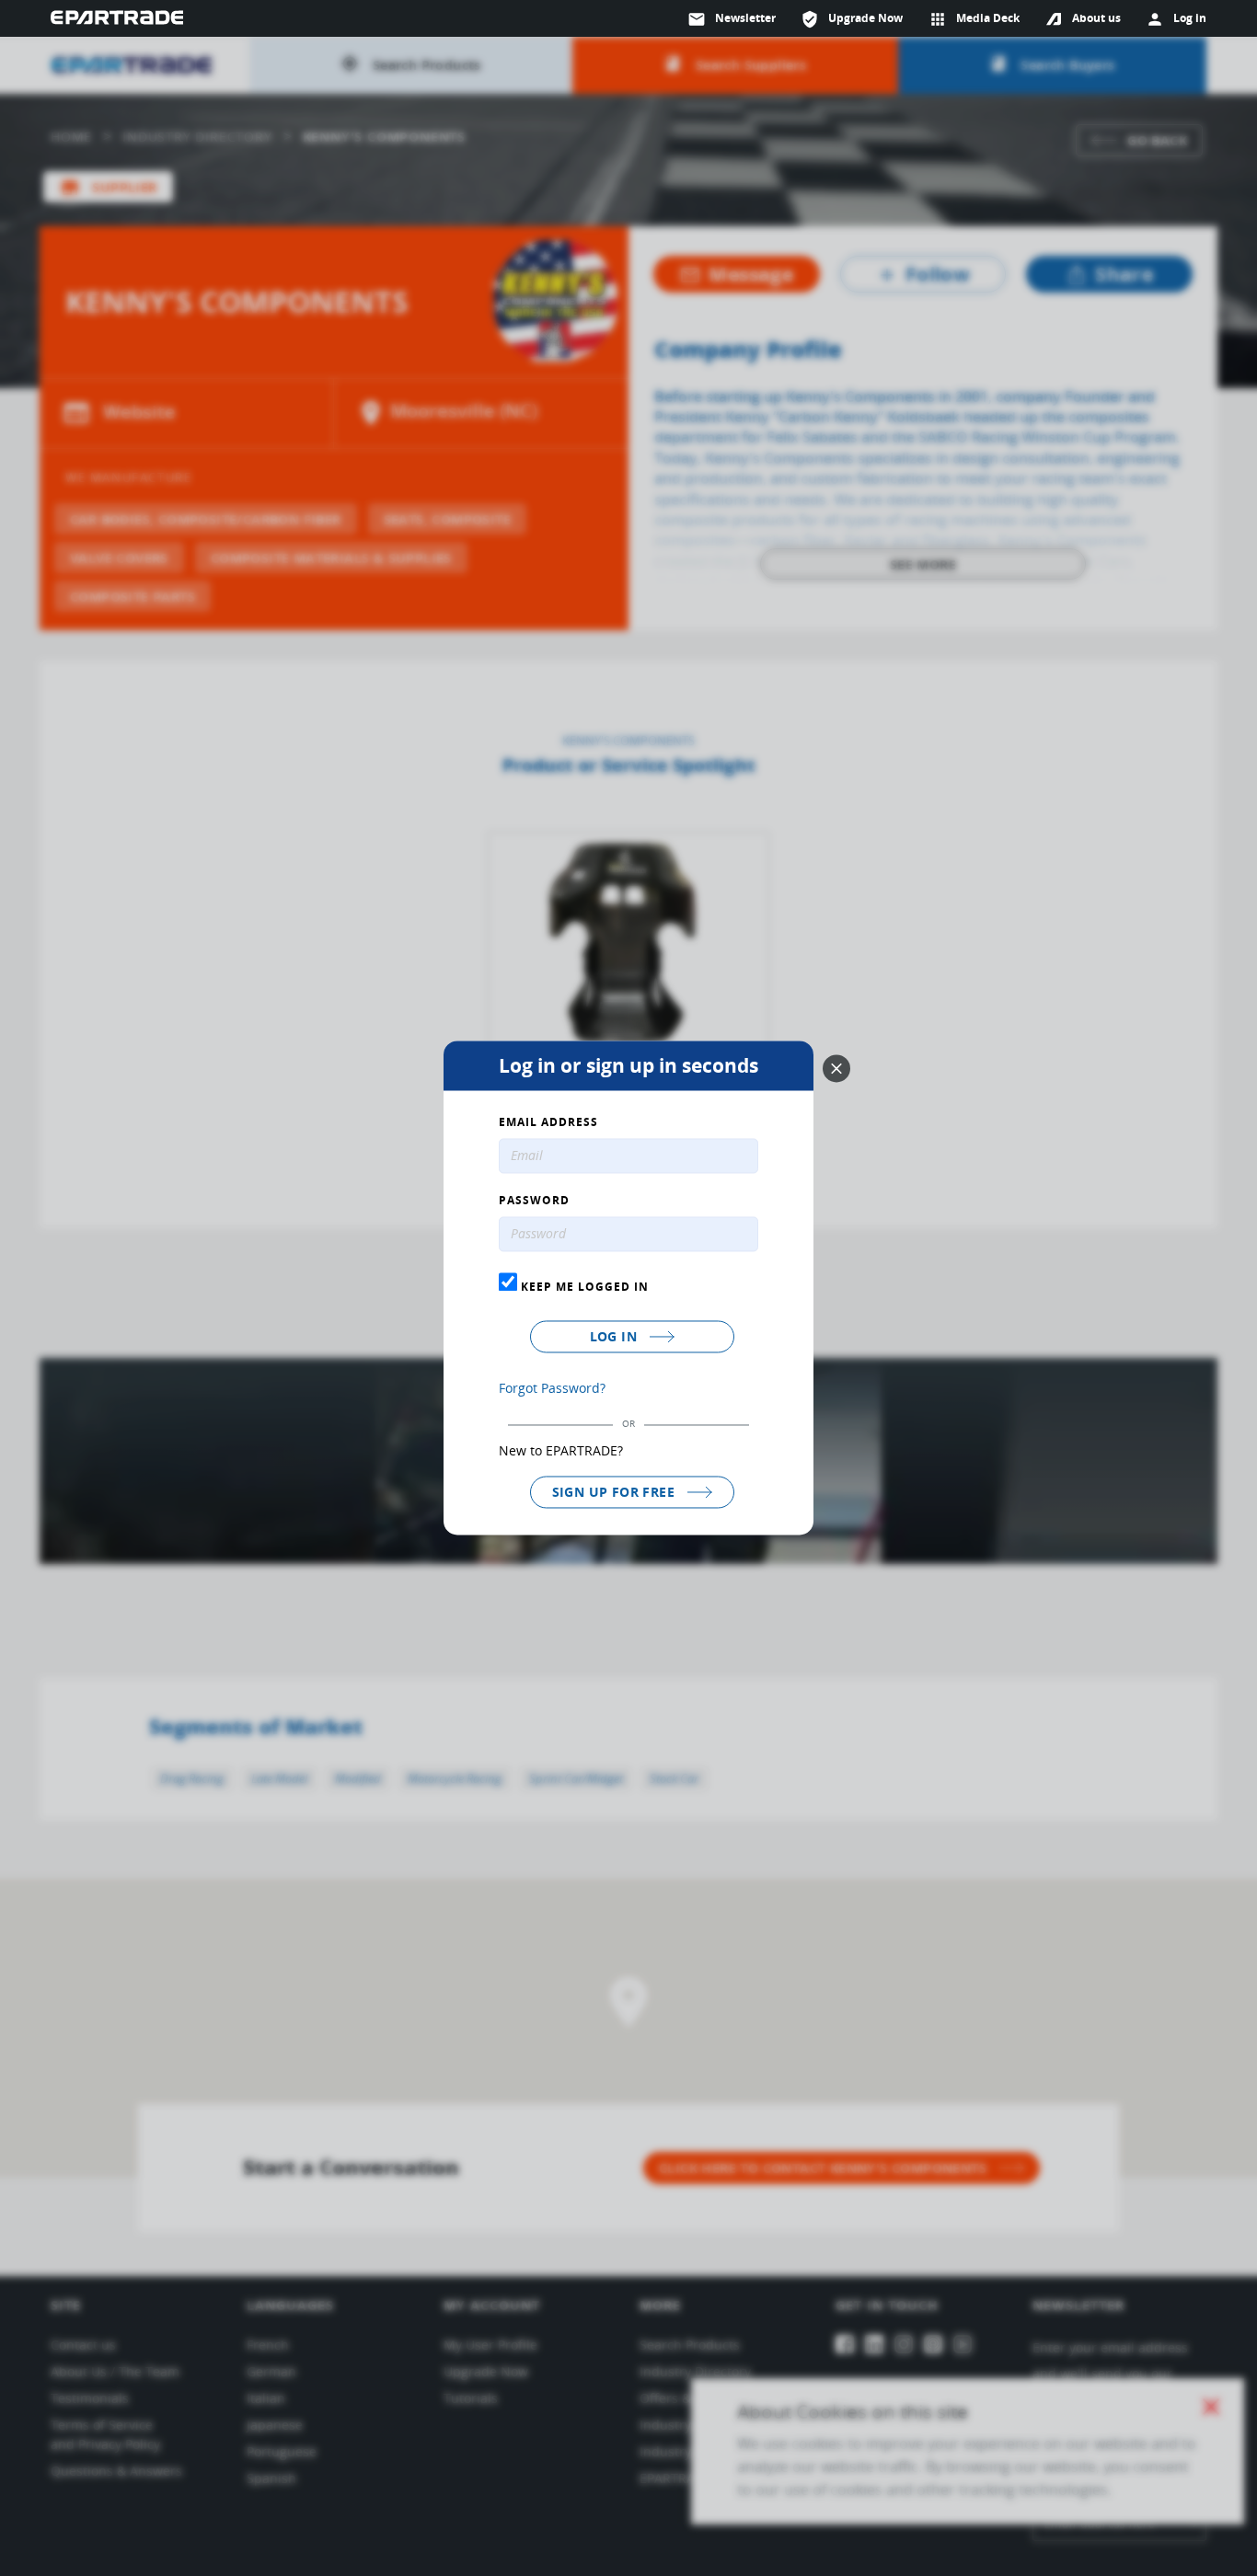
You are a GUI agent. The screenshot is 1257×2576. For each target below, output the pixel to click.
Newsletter (732, 19)
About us (1096, 18)
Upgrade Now (852, 19)
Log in (616, 1336)
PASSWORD (534, 1202)
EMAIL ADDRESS (548, 1123)
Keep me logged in (583, 1286)
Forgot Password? (552, 1388)
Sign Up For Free (616, 1492)
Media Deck (974, 19)
